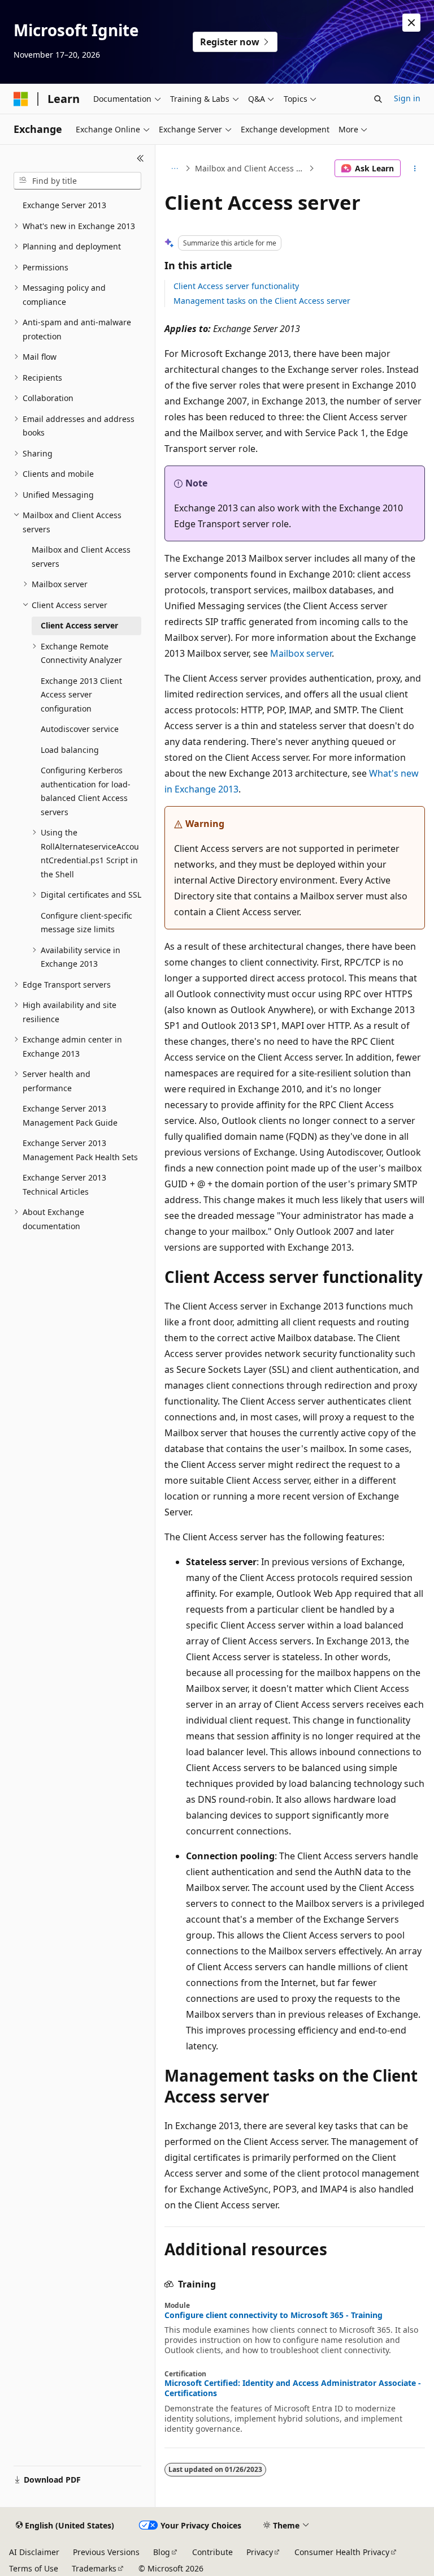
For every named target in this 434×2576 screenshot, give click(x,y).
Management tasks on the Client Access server (262, 301)
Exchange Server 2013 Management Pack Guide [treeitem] (70, 1115)
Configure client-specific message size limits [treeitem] (86, 923)
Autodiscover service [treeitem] (80, 729)
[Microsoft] (21, 99)
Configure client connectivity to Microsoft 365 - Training (274, 2315)
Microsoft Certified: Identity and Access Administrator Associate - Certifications (293, 2388)
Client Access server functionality (236, 286)
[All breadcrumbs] (174, 169)
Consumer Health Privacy (342, 2552)
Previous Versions (106, 2552)
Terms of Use (34, 2568)
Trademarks (94, 2568)
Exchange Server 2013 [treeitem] (64, 205)
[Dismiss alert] (411, 23)
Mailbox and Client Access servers (251, 168)
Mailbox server (301, 653)
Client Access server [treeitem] (79, 625)
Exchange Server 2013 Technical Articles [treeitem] (64, 1184)
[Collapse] (140, 158)
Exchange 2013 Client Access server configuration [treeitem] (81, 695)
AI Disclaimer (34, 2552)
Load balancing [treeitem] (70, 750)
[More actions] (415, 169)
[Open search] (378, 99)
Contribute (212, 2552)
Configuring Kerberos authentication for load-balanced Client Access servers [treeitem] (86, 791)
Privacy (260, 2552)
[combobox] (77, 181)
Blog (162, 2552)
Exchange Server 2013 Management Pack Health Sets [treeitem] (80, 1150)
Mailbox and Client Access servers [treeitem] (81, 557)
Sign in (407, 98)
